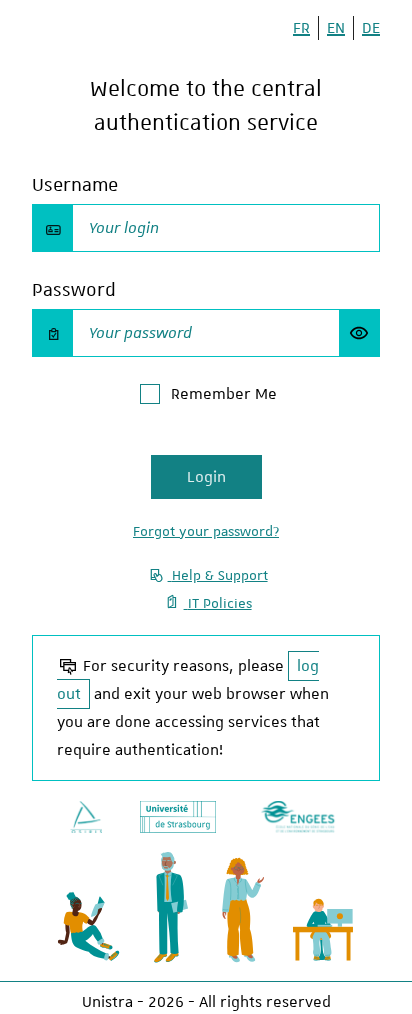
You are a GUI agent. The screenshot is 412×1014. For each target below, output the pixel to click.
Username (75, 184)
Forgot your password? (206, 531)
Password (74, 289)
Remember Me (224, 394)
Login (206, 477)
